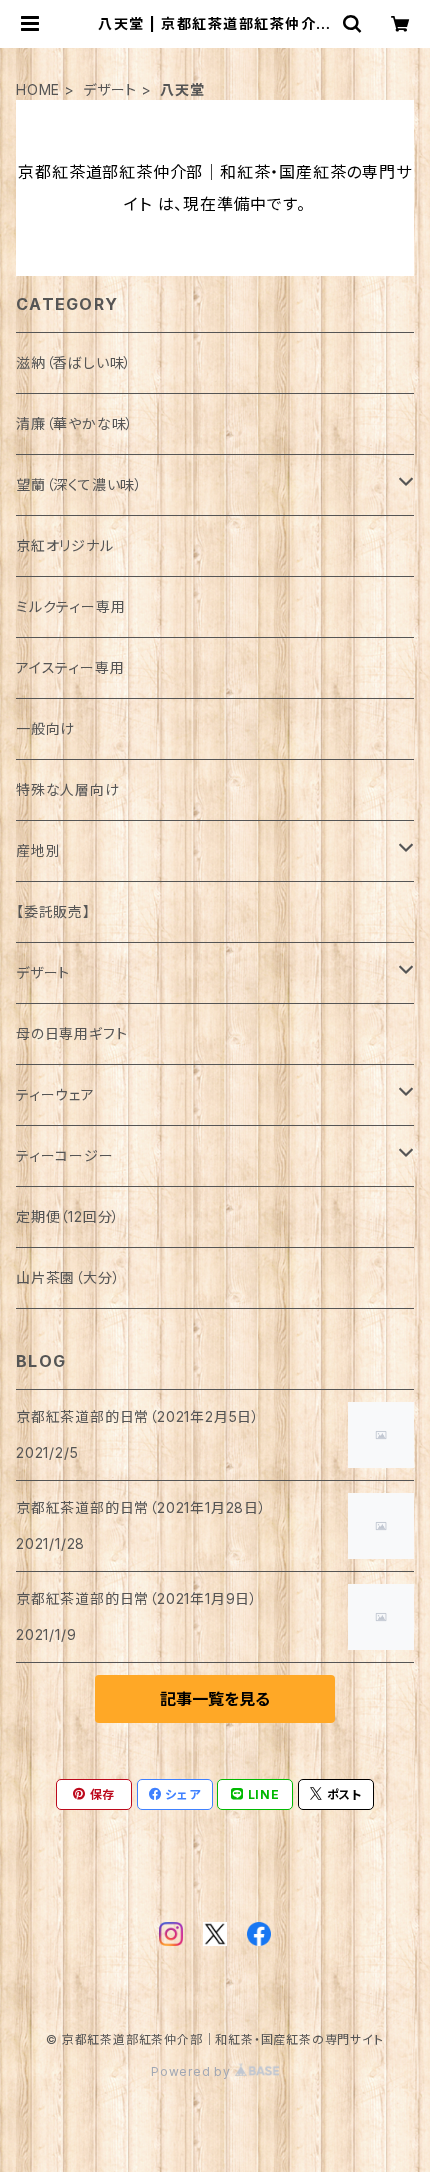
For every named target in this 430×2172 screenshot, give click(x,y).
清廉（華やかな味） (75, 423)
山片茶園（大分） (68, 1277)
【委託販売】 (53, 911)
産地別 (38, 850)
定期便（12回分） (68, 1216)
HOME (38, 89)
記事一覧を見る (215, 1699)
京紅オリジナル (65, 545)
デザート (110, 89)
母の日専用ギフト (71, 1033)
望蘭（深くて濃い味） (79, 484)
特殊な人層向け (68, 789)
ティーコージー (65, 1155)
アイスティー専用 (70, 667)
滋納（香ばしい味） (74, 362)
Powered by (193, 2071)
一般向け (45, 728)
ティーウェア (55, 1094)
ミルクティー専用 (70, 606)
